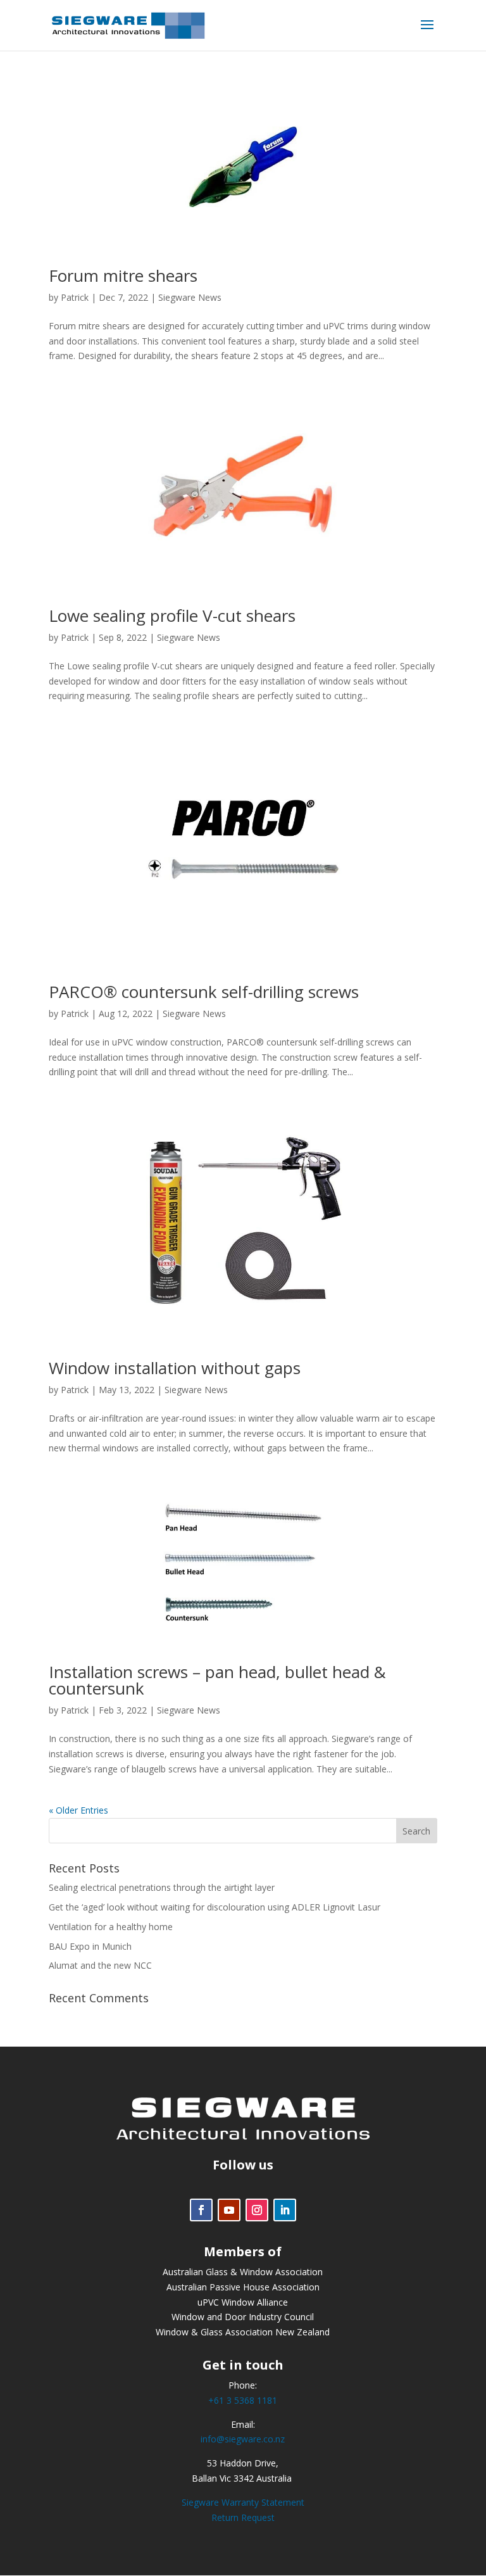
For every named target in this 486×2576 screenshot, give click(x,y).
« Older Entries (78, 1810)
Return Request (243, 2517)
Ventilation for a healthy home (111, 1927)
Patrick (75, 297)
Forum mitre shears (123, 275)
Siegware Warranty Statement (243, 2502)
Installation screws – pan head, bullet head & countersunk (217, 1680)
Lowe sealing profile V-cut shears (172, 616)
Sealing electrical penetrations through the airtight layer (162, 1887)
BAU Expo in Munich (90, 1946)
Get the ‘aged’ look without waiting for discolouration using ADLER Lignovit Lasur (215, 1907)
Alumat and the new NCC (100, 1965)
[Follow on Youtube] (229, 2210)
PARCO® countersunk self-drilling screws (204, 992)
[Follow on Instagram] (257, 2210)
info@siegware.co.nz (243, 2439)
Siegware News (190, 297)
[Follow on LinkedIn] (285, 2210)
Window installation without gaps (175, 1368)
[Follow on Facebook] (201, 2210)
